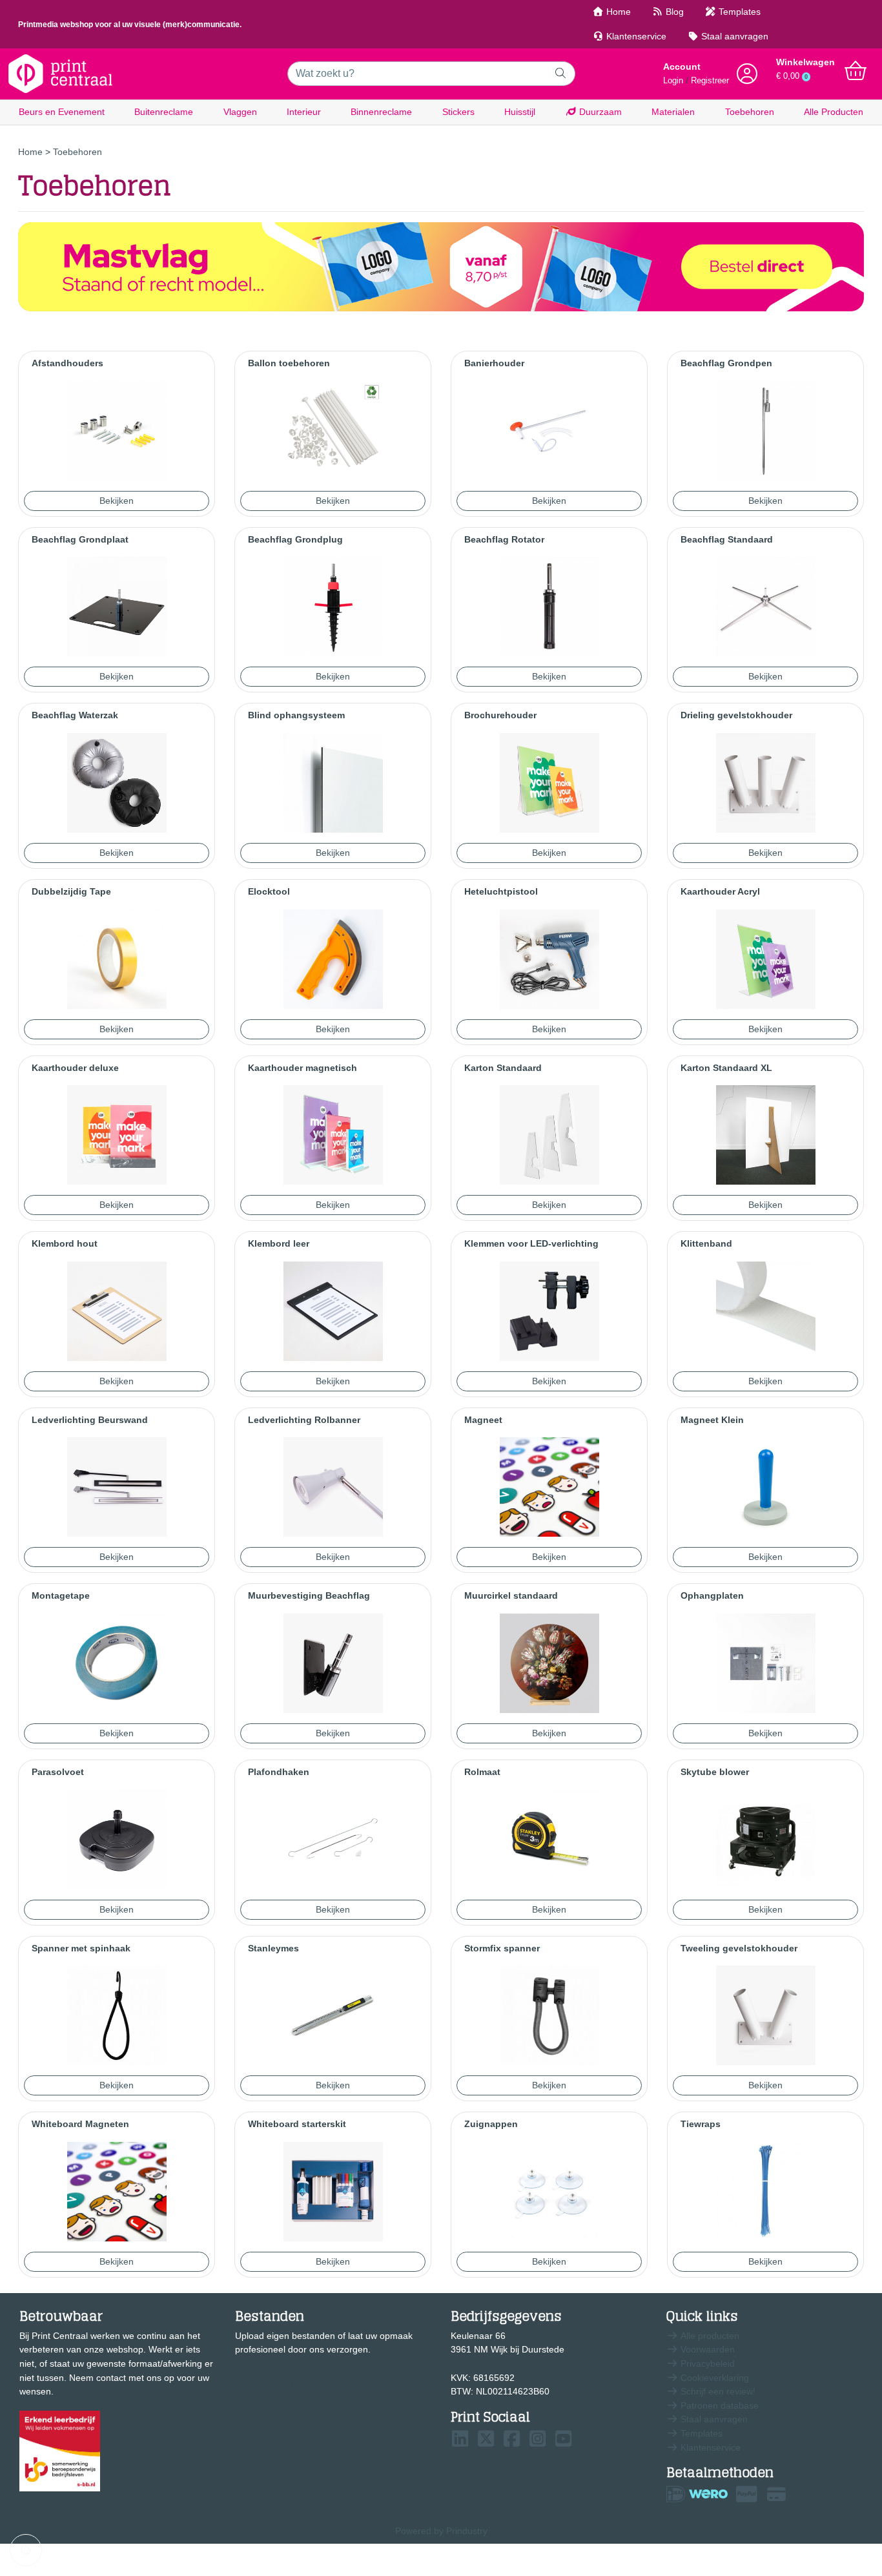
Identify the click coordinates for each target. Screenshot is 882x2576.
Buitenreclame (164, 112)
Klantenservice (635, 36)
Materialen (673, 112)
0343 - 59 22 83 (495, 2472)
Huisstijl (520, 112)
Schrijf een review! (717, 2391)
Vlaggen (240, 112)
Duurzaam (599, 112)
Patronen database (718, 2405)
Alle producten (709, 2336)
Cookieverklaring (713, 2378)
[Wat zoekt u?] (561, 74)
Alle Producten (834, 112)
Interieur (304, 112)
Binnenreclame (381, 112)
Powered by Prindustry (441, 2531)
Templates (738, 12)
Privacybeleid (706, 2363)
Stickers (458, 112)
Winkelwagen (805, 62)
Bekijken (117, 501)
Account (682, 67)
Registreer (710, 81)
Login (673, 81)
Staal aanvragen (733, 36)
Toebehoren (750, 112)
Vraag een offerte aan (295, 2383)
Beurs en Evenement (62, 112)
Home (617, 12)
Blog (673, 12)
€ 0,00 (792, 76)
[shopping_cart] (856, 71)
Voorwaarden (706, 2349)
